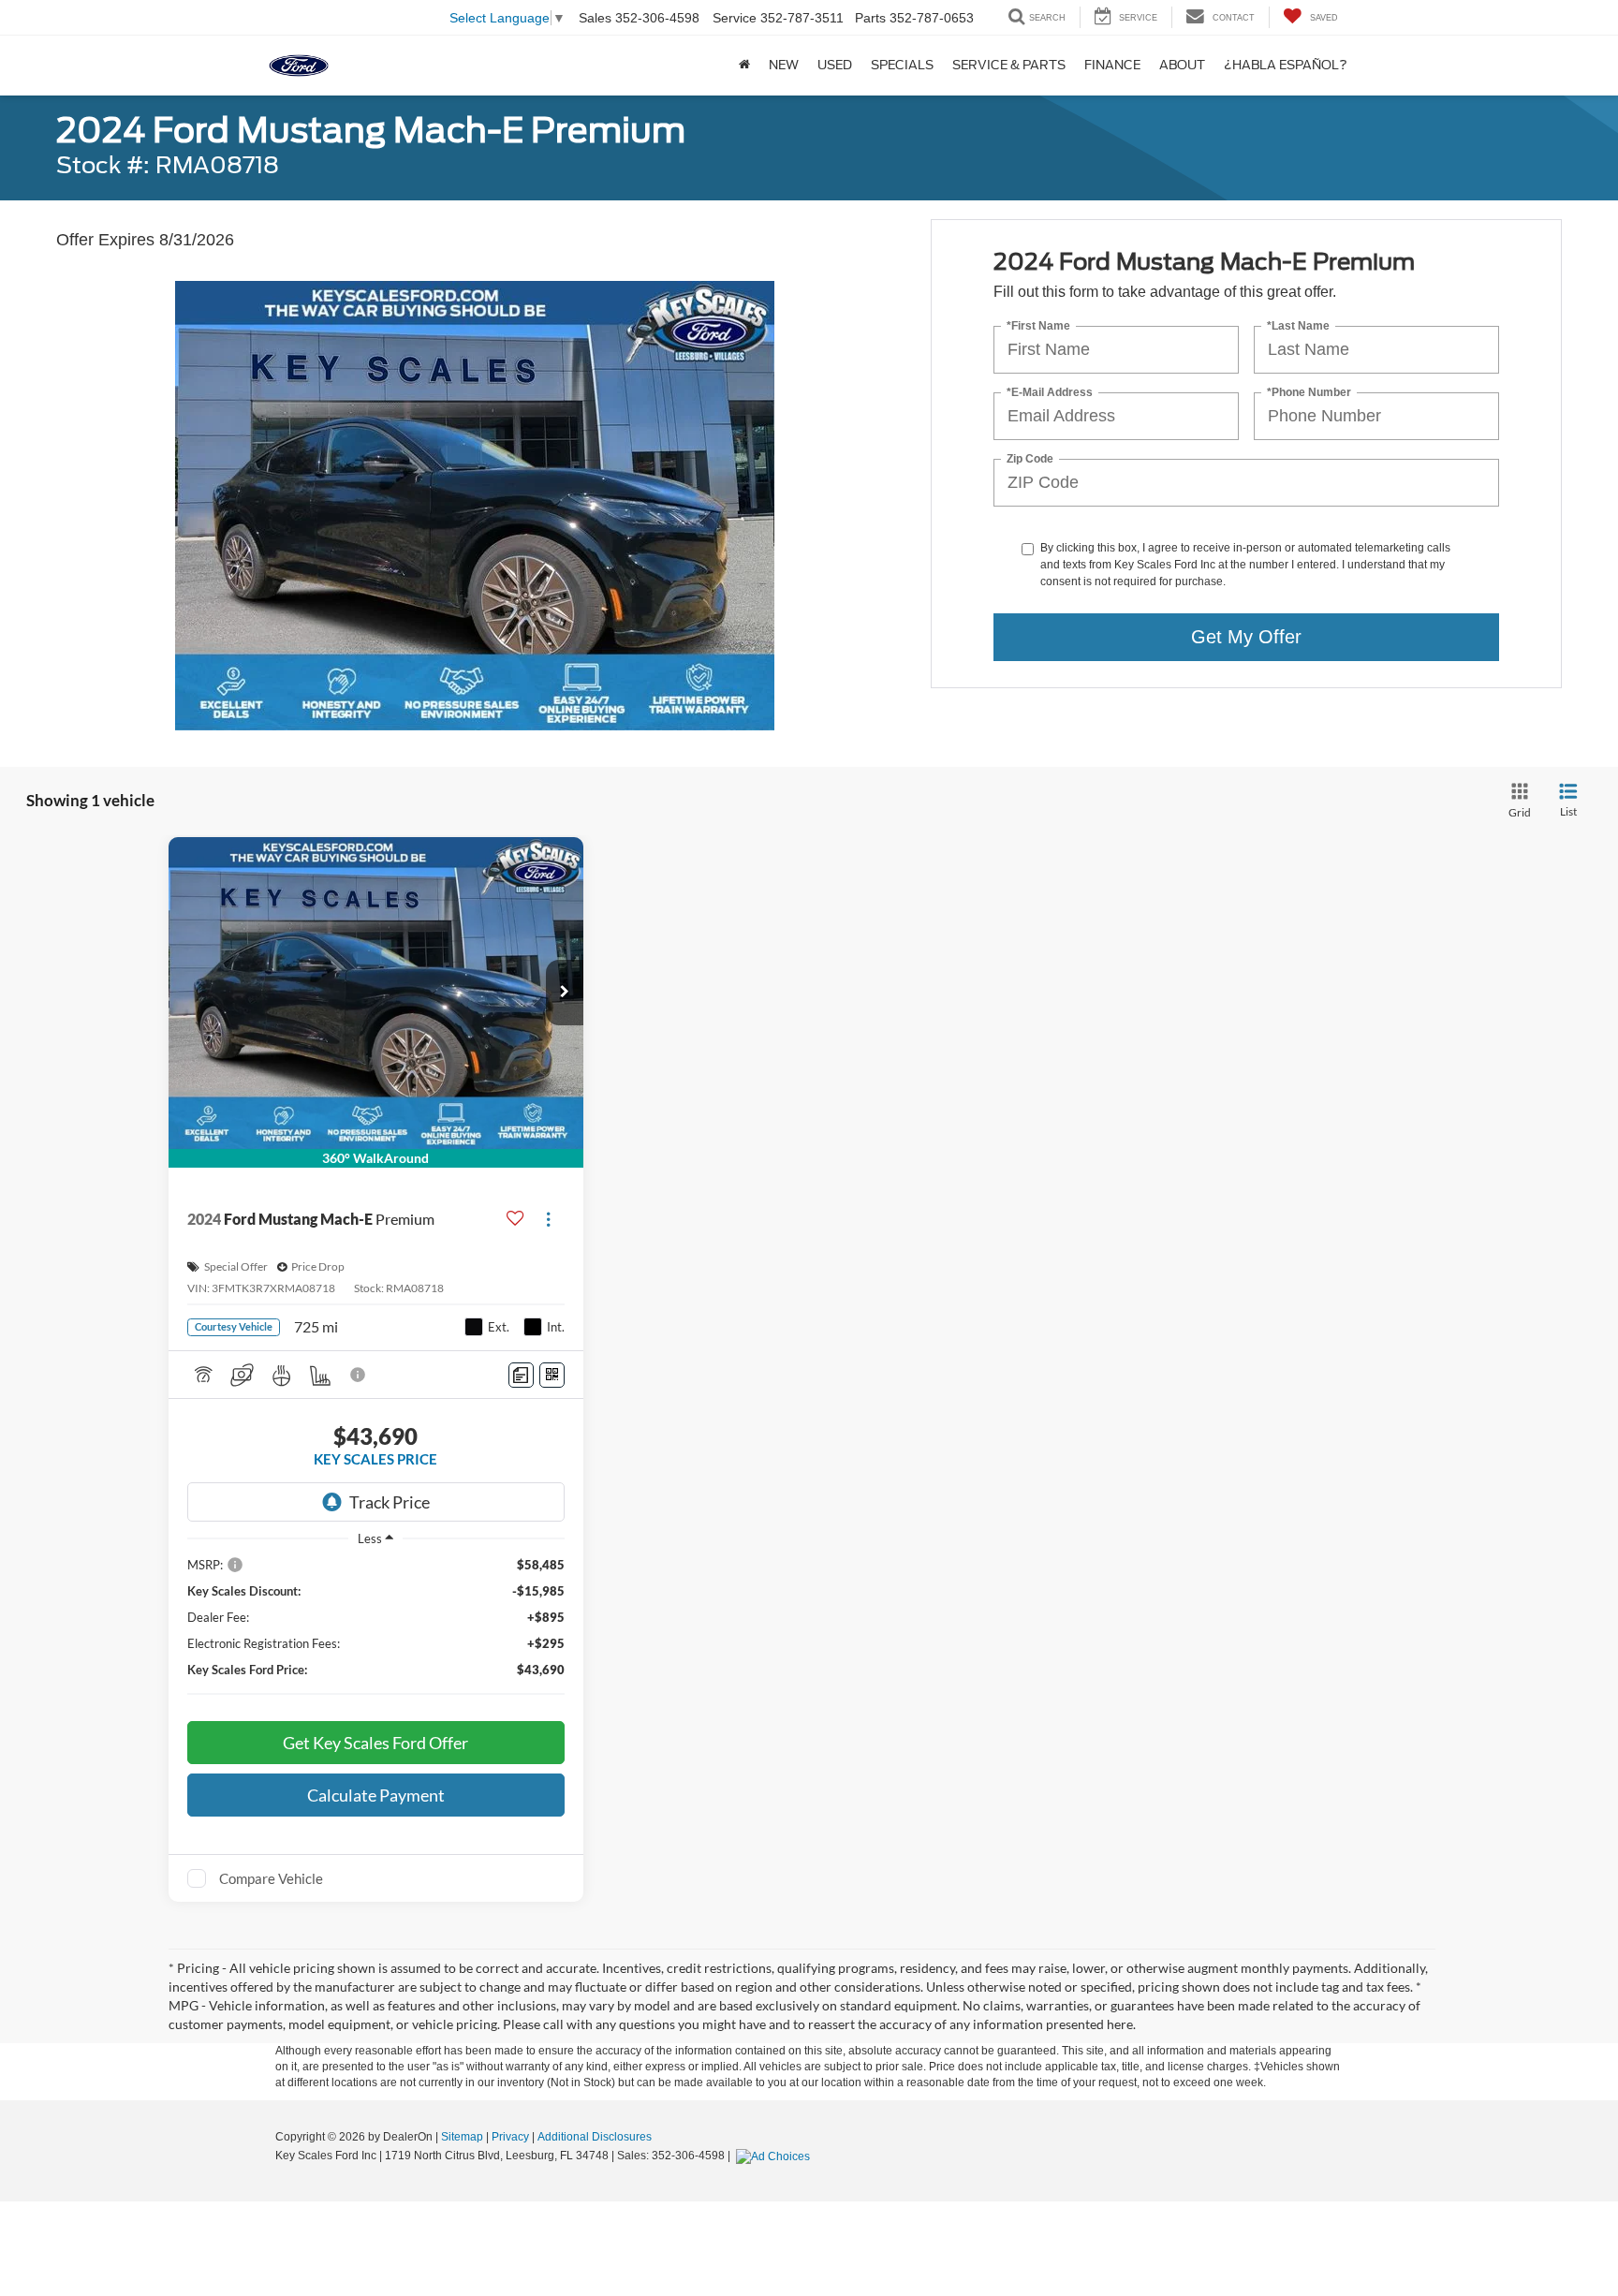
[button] (565, 993)
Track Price (390, 1502)
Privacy (510, 2137)
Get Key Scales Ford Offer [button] (375, 1743)
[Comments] (521, 1375)
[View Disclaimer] (359, 1375)
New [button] (784, 65)
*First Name (1038, 326)
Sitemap (462, 2137)
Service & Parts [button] (1009, 65)
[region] (376, 1630)
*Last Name (1298, 326)
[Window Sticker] (552, 1375)
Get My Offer (1246, 637)
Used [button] (835, 65)
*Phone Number (1309, 393)
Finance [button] (1112, 65)
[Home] (744, 66)
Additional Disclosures (595, 2137)
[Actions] (548, 1219)
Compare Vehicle (271, 1878)
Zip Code (1030, 459)
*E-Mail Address (1050, 393)
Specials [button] (902, 65)
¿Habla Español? (1286, 65)
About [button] (1182, 65)
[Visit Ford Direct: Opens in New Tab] (775, 2156)
